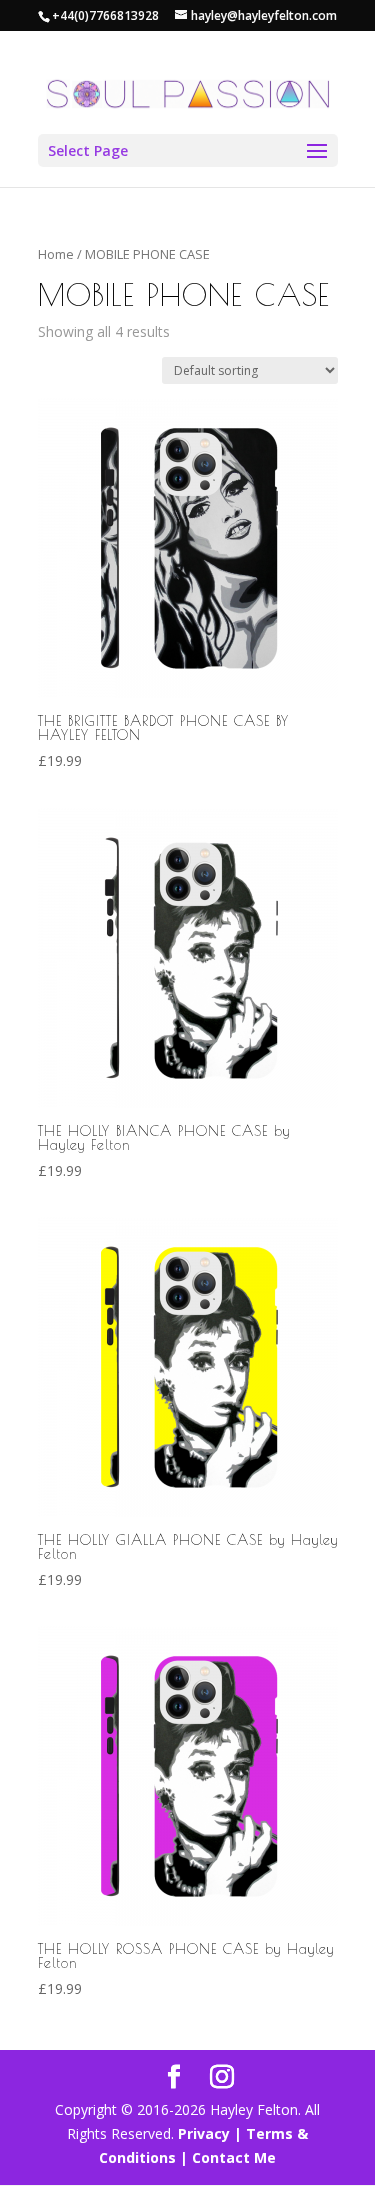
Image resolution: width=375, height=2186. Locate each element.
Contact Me (232, 2157)
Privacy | (210, 2133)
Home (56, 254)
